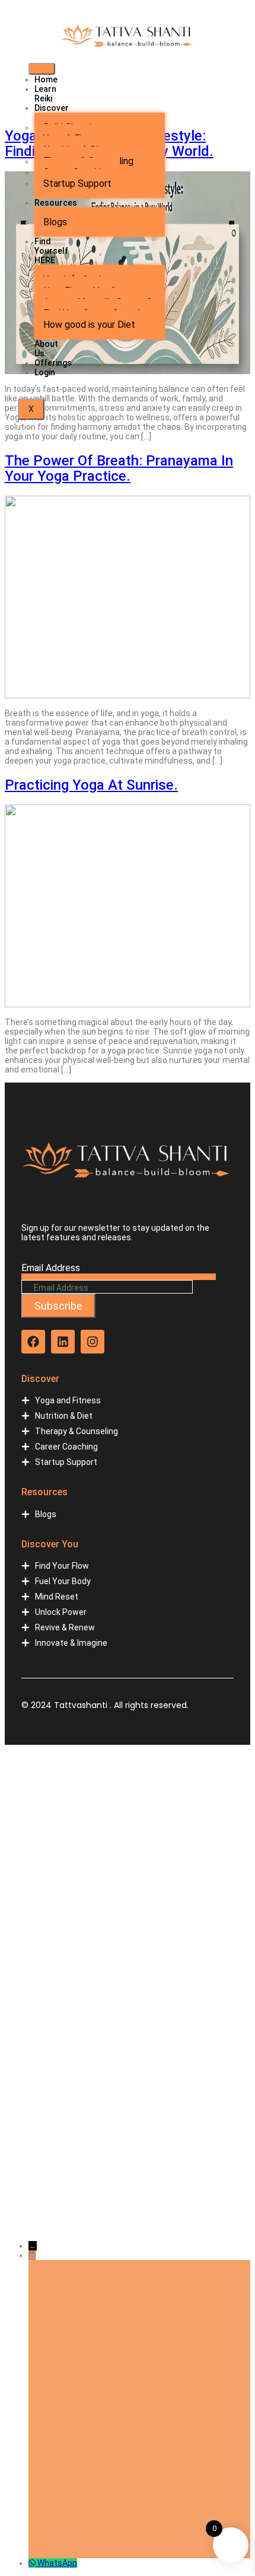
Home (46, 79)
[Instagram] (93, 1342)
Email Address (51, 1268)
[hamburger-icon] (42, 69)
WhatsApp (57, 2563)
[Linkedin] (63, 1342)
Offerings (53, 363)
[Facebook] (33, 1342)
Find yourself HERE (51, 251)
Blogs (55, 222)
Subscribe (58, 1306)
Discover (52, 108)
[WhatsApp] (33, 2563)
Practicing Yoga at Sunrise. (91, 785)
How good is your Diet (89, 325)
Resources (56, 203)
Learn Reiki (45, 94)
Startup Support (77, 183)
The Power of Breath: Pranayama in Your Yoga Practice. (119, 468)
